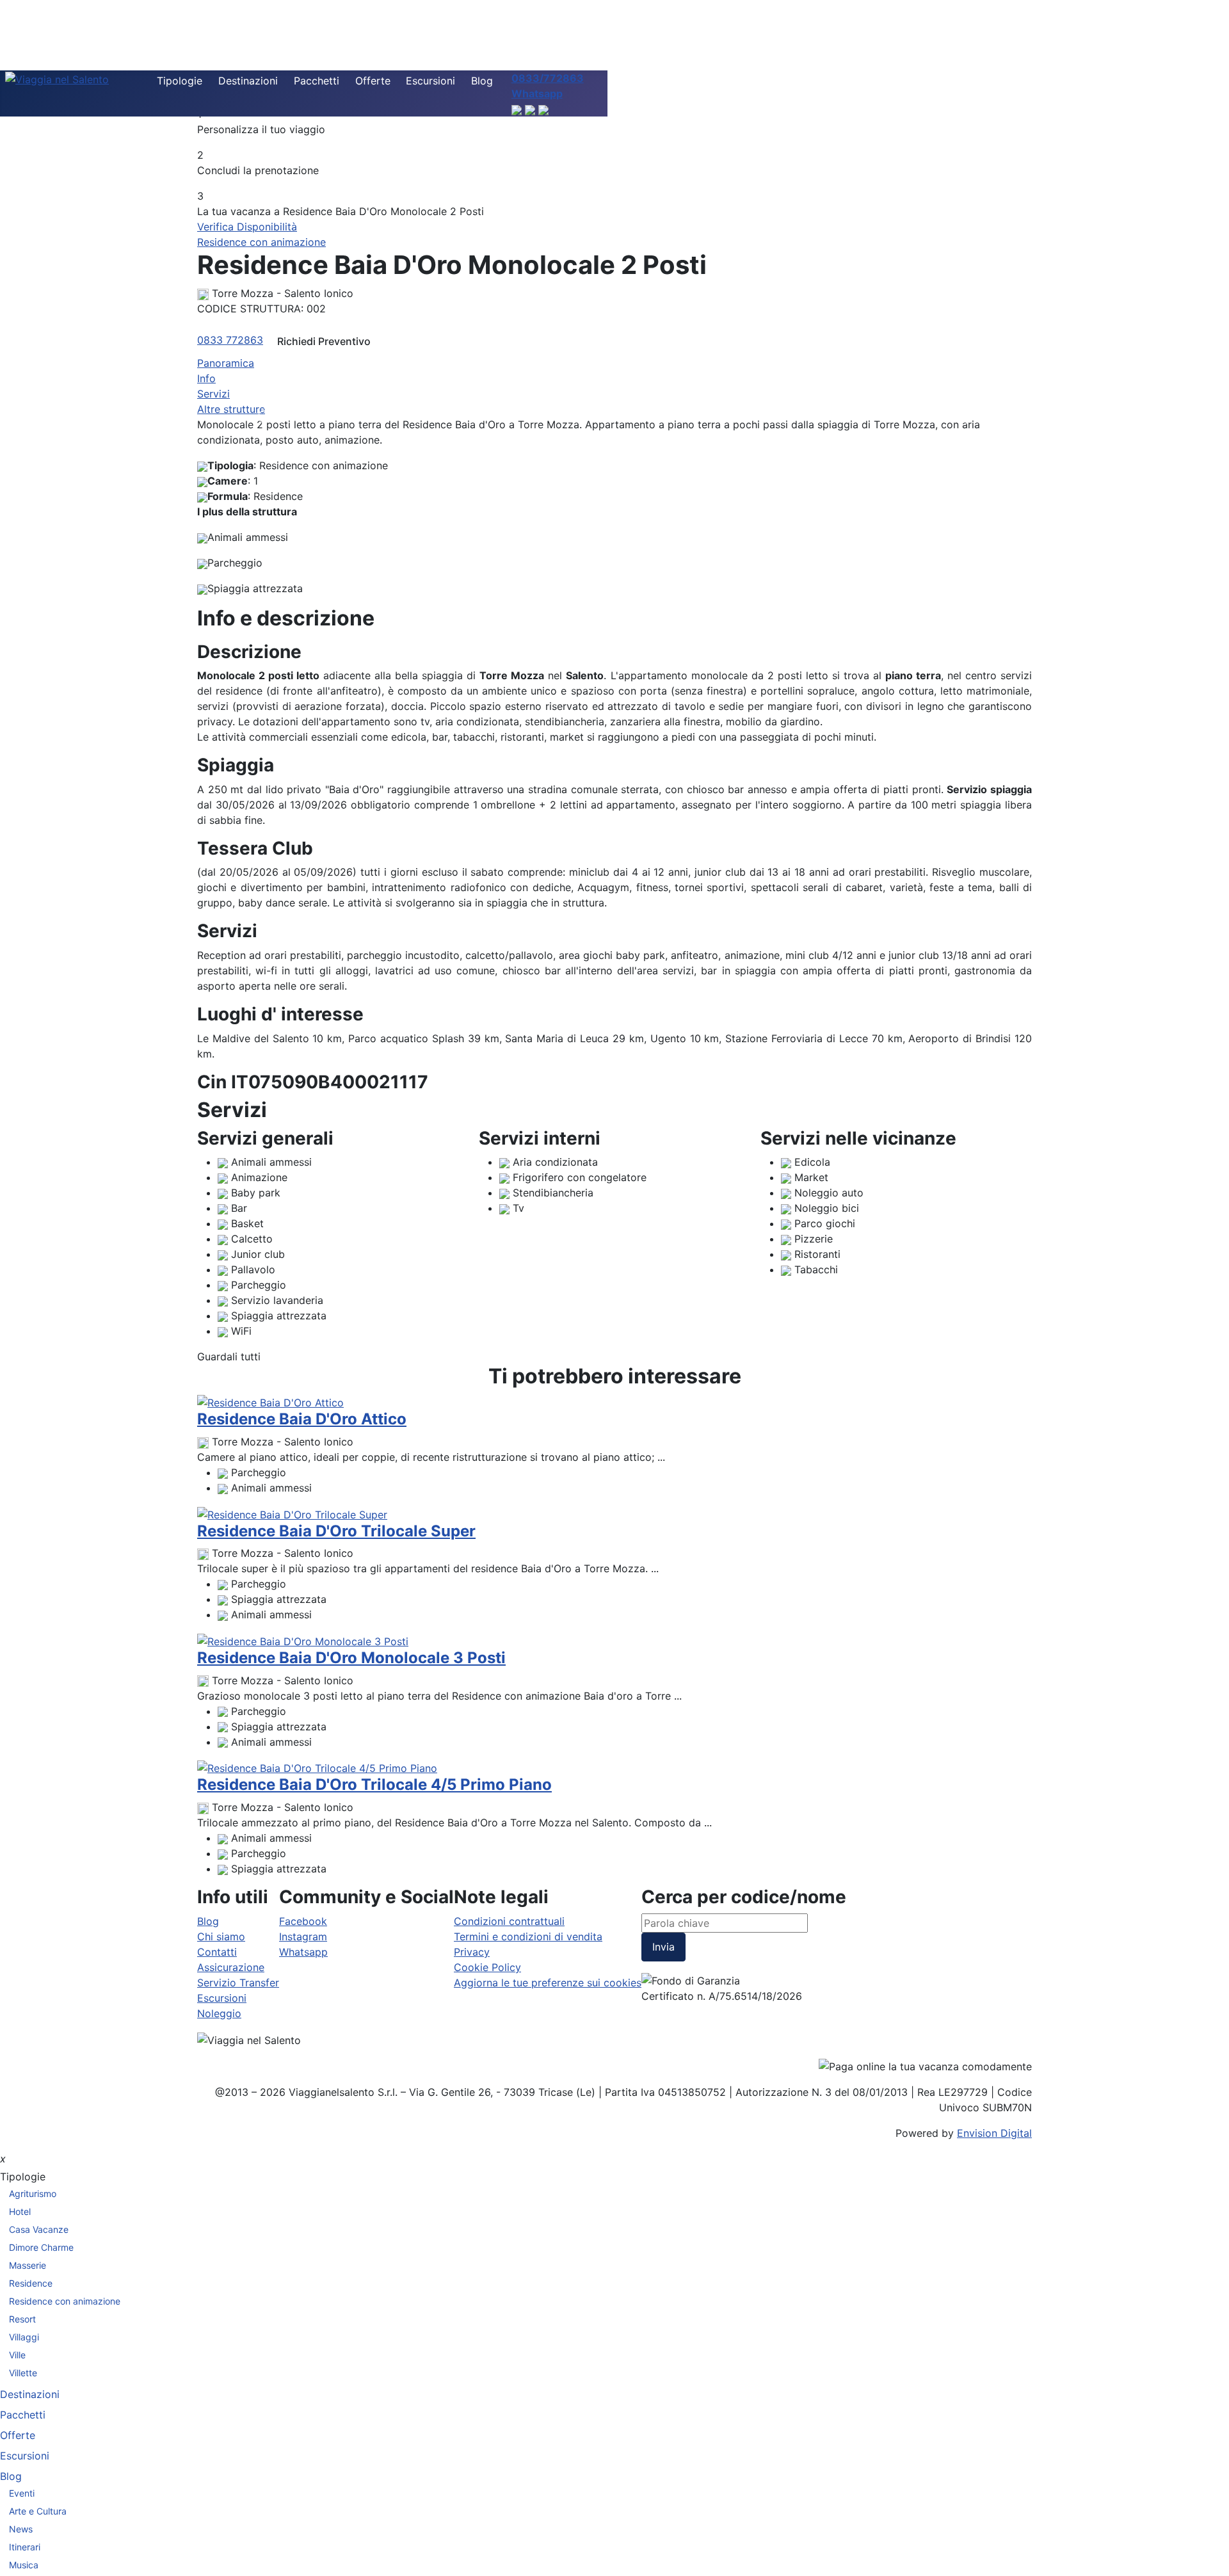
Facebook (303, 1921)
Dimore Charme (41, 2247)
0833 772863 (230, 340)
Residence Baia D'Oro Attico (302, 1419)
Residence (31, 2283)
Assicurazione (231, 1967)
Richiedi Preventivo (324, 341)
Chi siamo (221, 1936)
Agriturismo (33, 2194)
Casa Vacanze (39, 2229)
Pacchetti (317, 81)
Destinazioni (248, 81)
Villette (23, 2373)
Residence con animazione (261, 242)
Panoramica (226, 363)
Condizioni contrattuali (509, 1921)
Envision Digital (994, 2133)
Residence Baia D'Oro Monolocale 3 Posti (351, 1658)
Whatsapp (303, 1952)
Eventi (22, 2493)
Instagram (303, 1936)
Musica (24, 2565)
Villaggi (24, 2337)
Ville (17, 2355)
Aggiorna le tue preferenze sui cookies (548, 1983)
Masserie (28, 2265)
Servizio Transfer (238, 1983)
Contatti (217, 1952)
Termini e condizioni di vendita (528, 1936)
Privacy (472, 1952)
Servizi (213, 394)
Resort (22, 2319)
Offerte (373, 81)
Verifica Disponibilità (247, 227)
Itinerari (25, 2547)
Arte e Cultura (38, 2511)
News (21, 2529)
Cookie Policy (487, 1967)
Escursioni (430, 81)
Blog (482, 81)
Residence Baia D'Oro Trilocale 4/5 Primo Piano (374, 1784)
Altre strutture (231, 409)
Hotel (20, 2211)
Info (206, 378)
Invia (663, 1947)
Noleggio (219, 2013)
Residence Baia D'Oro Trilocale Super (336, 1531)
